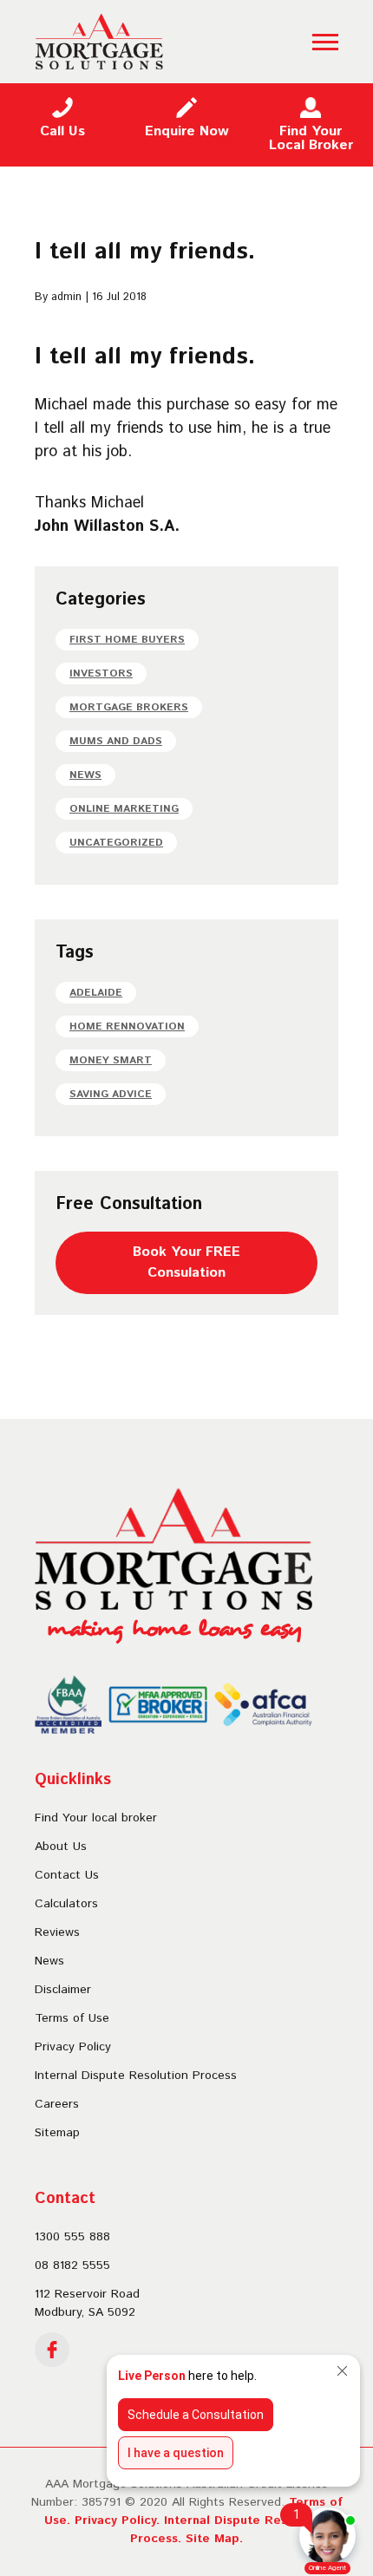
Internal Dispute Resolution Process (136, 2076)
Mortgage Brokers (129, 707)
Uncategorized (116, 843)
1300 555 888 (72, 2237)
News (85, 775)
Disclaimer (63, 1990)
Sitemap (57, 2133)
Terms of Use (72, 2018)
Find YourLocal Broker (311, 138)
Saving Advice (111, 1094)
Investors (101, 673)
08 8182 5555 (72, 2265)
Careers (57, 2104)
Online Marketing (124, 809)
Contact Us (67, 1875)
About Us (61, 1847)
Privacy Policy (73, 2047)
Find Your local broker (96, 1818)
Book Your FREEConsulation (186, 1262)
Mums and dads (116, 741)
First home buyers (127, 640)
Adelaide (96, 993)
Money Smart (111, 1060)
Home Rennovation (127, 1026)
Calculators (66, 1904)
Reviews (57, 1932)
